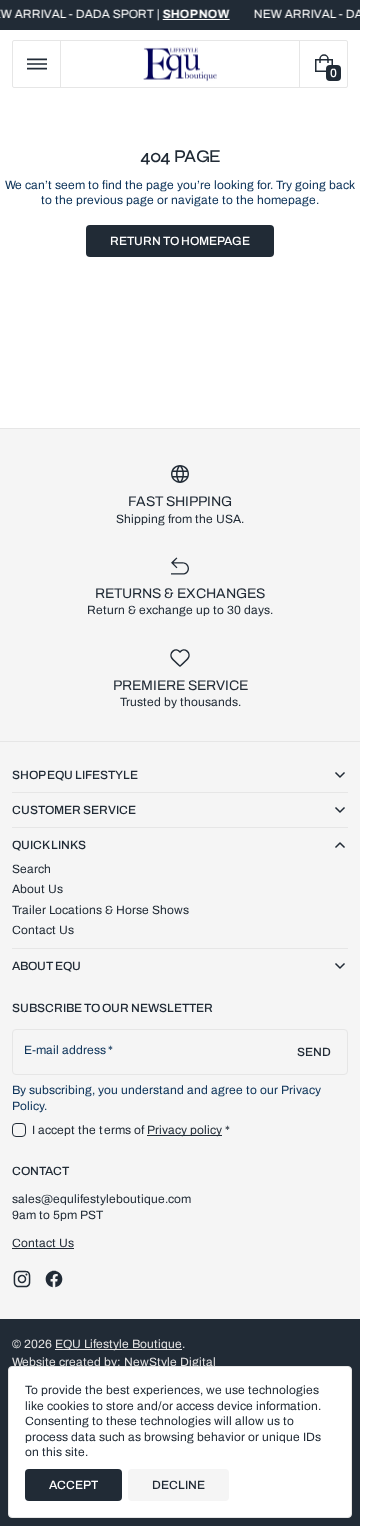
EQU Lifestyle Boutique (118, 1344)
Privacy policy (185, 1130)
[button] (36, 64)
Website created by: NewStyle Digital (114, 1362)
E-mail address (65, 1050)
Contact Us (43, 1243)
